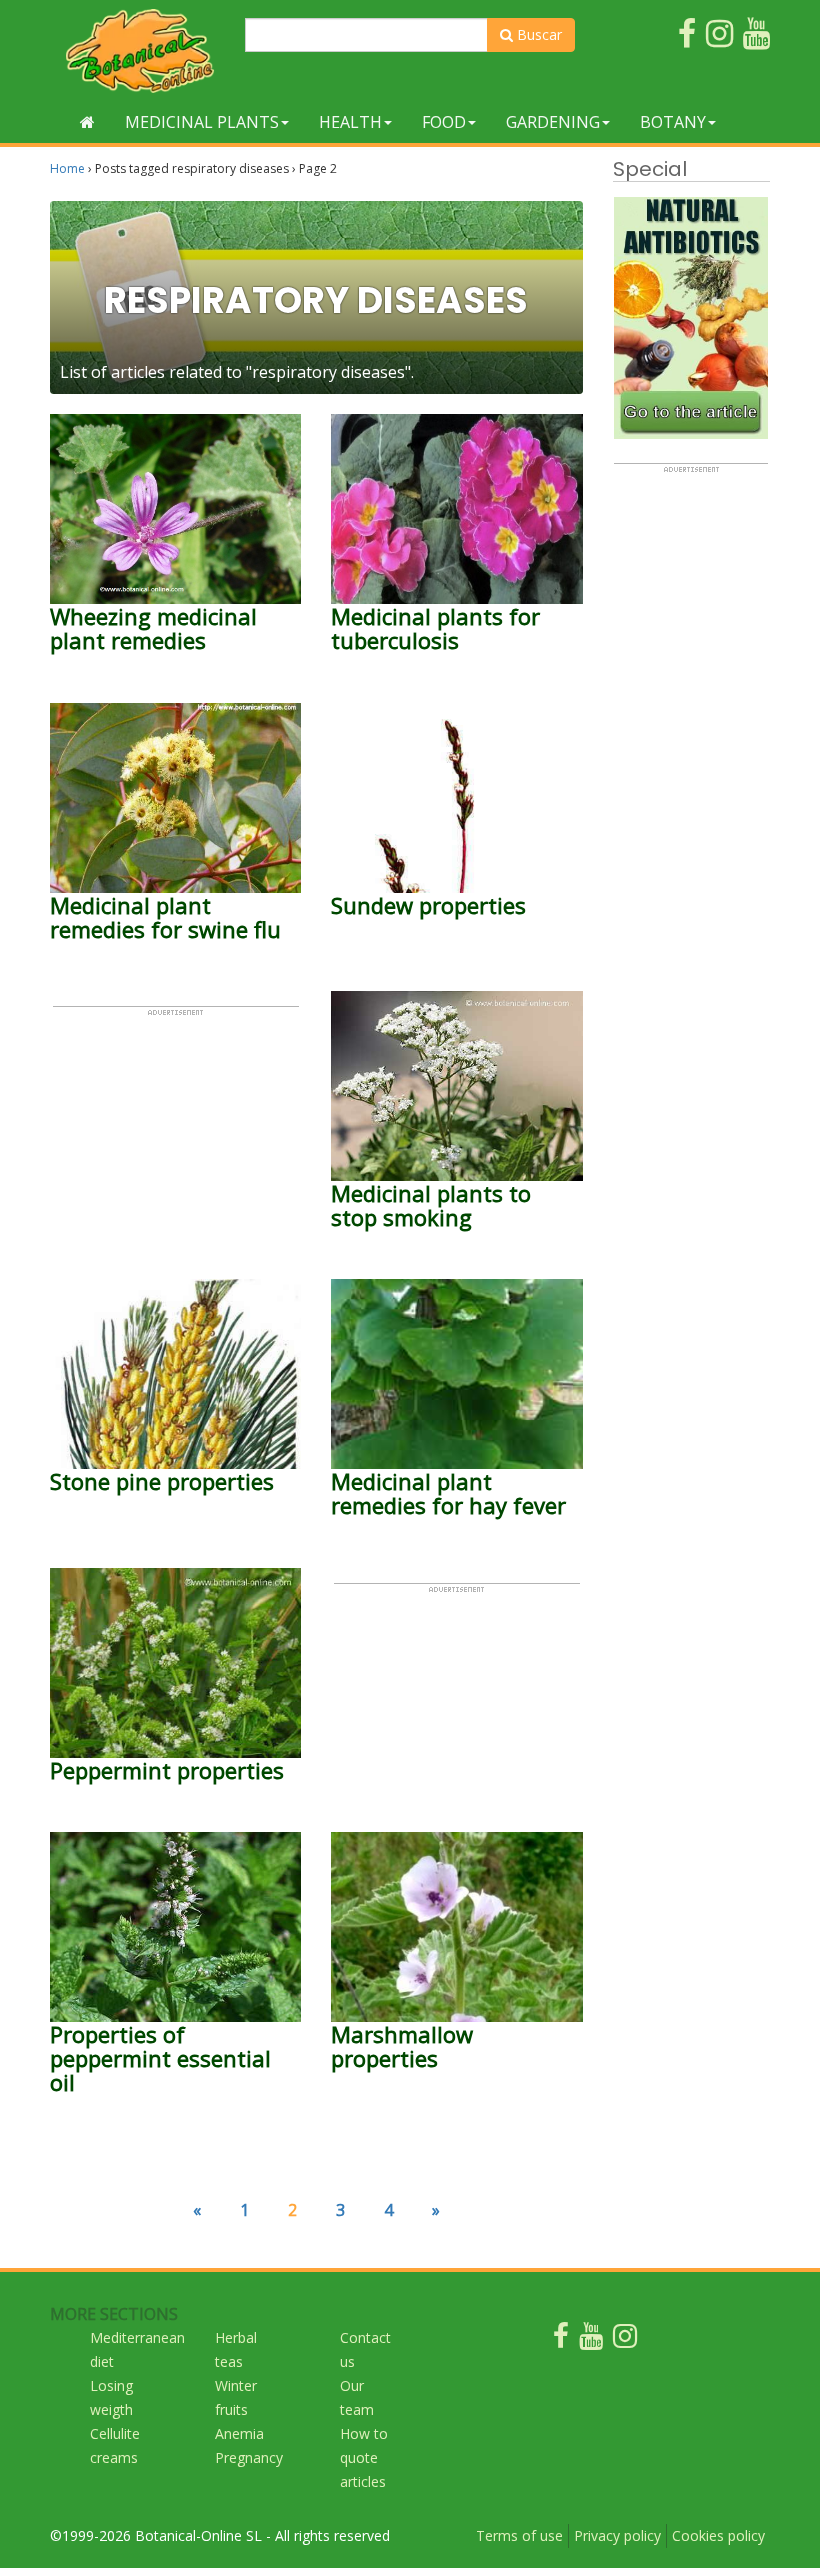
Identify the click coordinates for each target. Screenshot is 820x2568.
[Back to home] (87, 122)
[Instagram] (625, 2340)
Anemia (239, 2433)
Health (350, 122)
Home (67, 168)
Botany (673, 122)
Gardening (553, 122)
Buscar (537, 34)
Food (444, 122)
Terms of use (519, 2535)
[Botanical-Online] (140, 50)
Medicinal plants (202, 122)
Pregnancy (249, 2457)
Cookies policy (718, 2535)
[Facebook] (561, 2340)
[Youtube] (591, 2340)
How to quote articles (364, 2457)
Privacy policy (617, 2535)
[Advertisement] (176, 1117)
